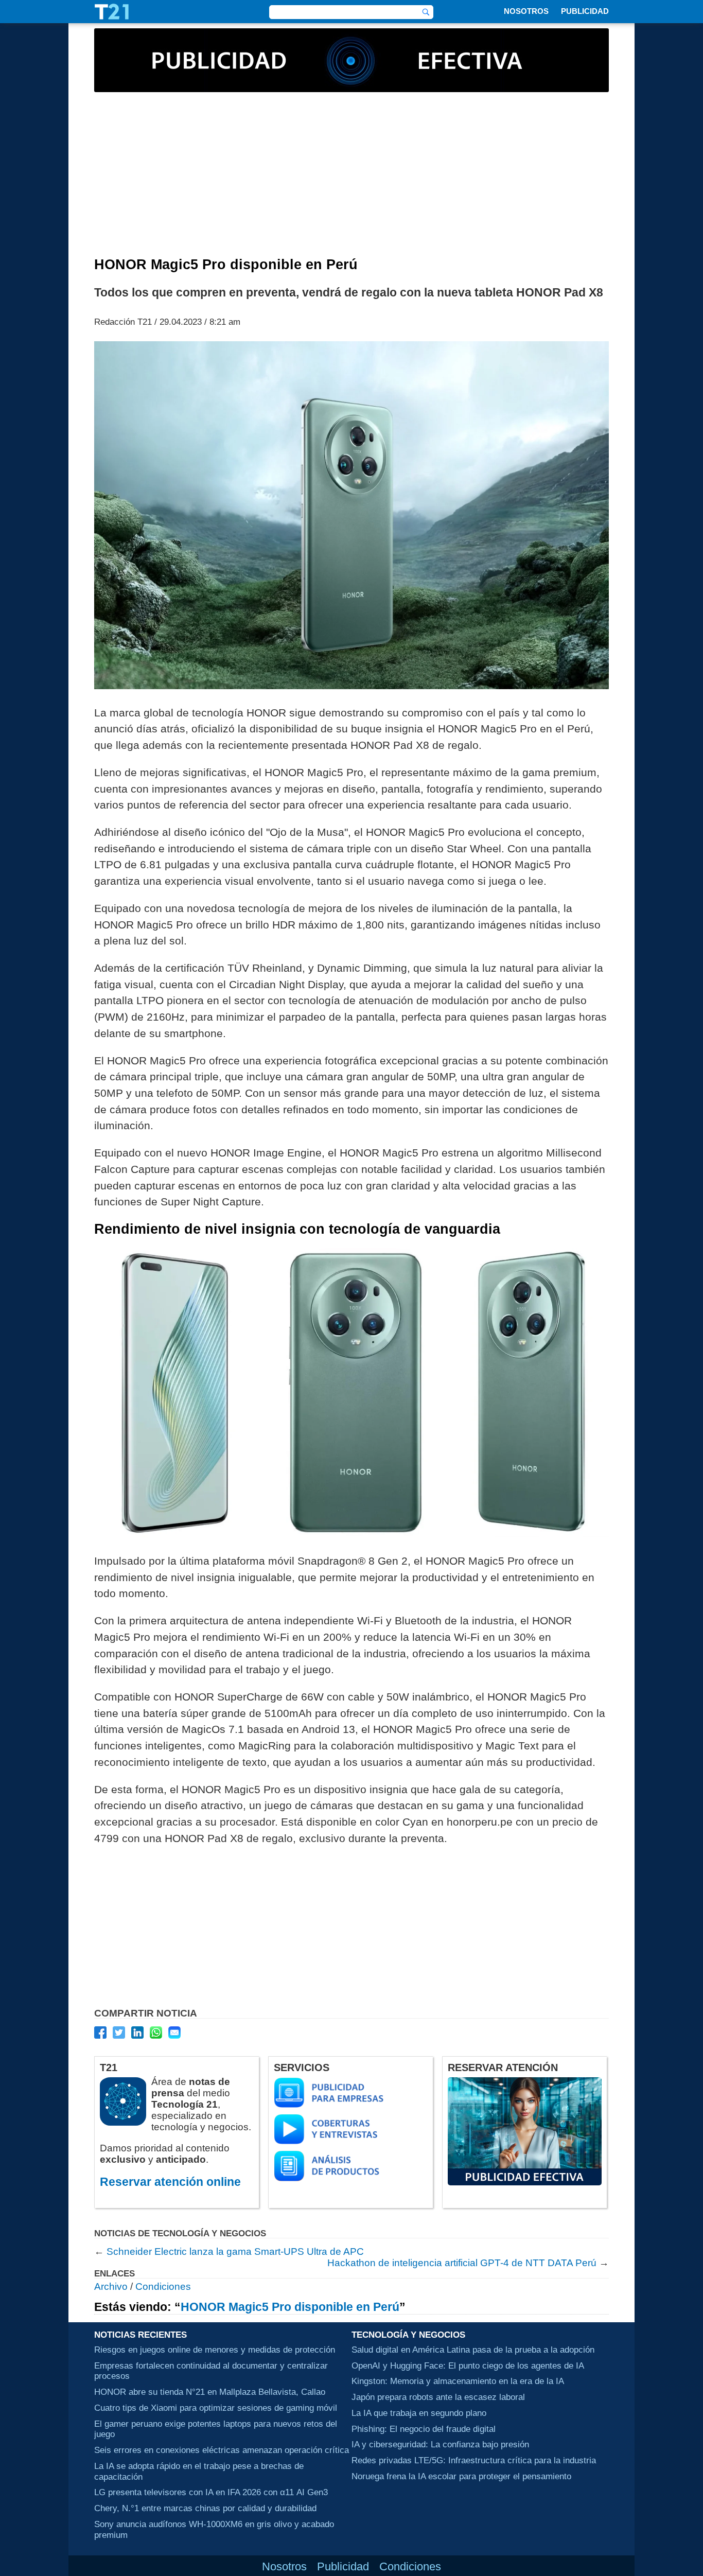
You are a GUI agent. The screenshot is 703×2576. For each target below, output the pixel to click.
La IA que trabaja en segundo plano (419, 2413)
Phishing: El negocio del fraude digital (424, 2429)
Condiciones (163, 2286)
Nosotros (526, 11)
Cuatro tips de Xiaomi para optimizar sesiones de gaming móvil (216, 2408)
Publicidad (585, 11)
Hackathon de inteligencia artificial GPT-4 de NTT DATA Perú (462, 2263)
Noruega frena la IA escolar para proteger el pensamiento (461, 2476)
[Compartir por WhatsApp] (156, 2032)
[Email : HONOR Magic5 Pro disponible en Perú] (174, 2032)
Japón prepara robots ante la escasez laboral (438, 2397)
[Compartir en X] (119, 2032)
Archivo (111, 2286)
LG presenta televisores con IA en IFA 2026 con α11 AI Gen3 (211, 2492)
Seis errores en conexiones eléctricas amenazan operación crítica (222, 2450)
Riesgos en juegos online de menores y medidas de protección (215, 2350)
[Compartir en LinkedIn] (137, 2032)
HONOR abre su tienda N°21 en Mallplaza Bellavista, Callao (210, 2392)
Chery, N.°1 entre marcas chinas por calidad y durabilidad (205, 2508)
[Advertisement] (351, 180)
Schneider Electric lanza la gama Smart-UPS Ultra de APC (235, 2251)
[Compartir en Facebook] (100, 2032)
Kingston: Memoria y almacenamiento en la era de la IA (458, 2381)
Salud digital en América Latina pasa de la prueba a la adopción (473, 2350)
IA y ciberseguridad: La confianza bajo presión (440, 2444)
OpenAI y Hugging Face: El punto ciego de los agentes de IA (468, 2365)
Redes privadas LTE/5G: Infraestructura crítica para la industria (474, 2460)
